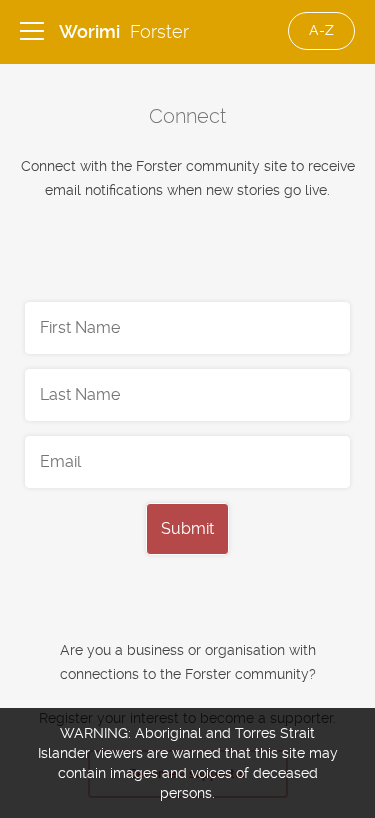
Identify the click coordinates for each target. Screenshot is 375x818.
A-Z (321, 30)
